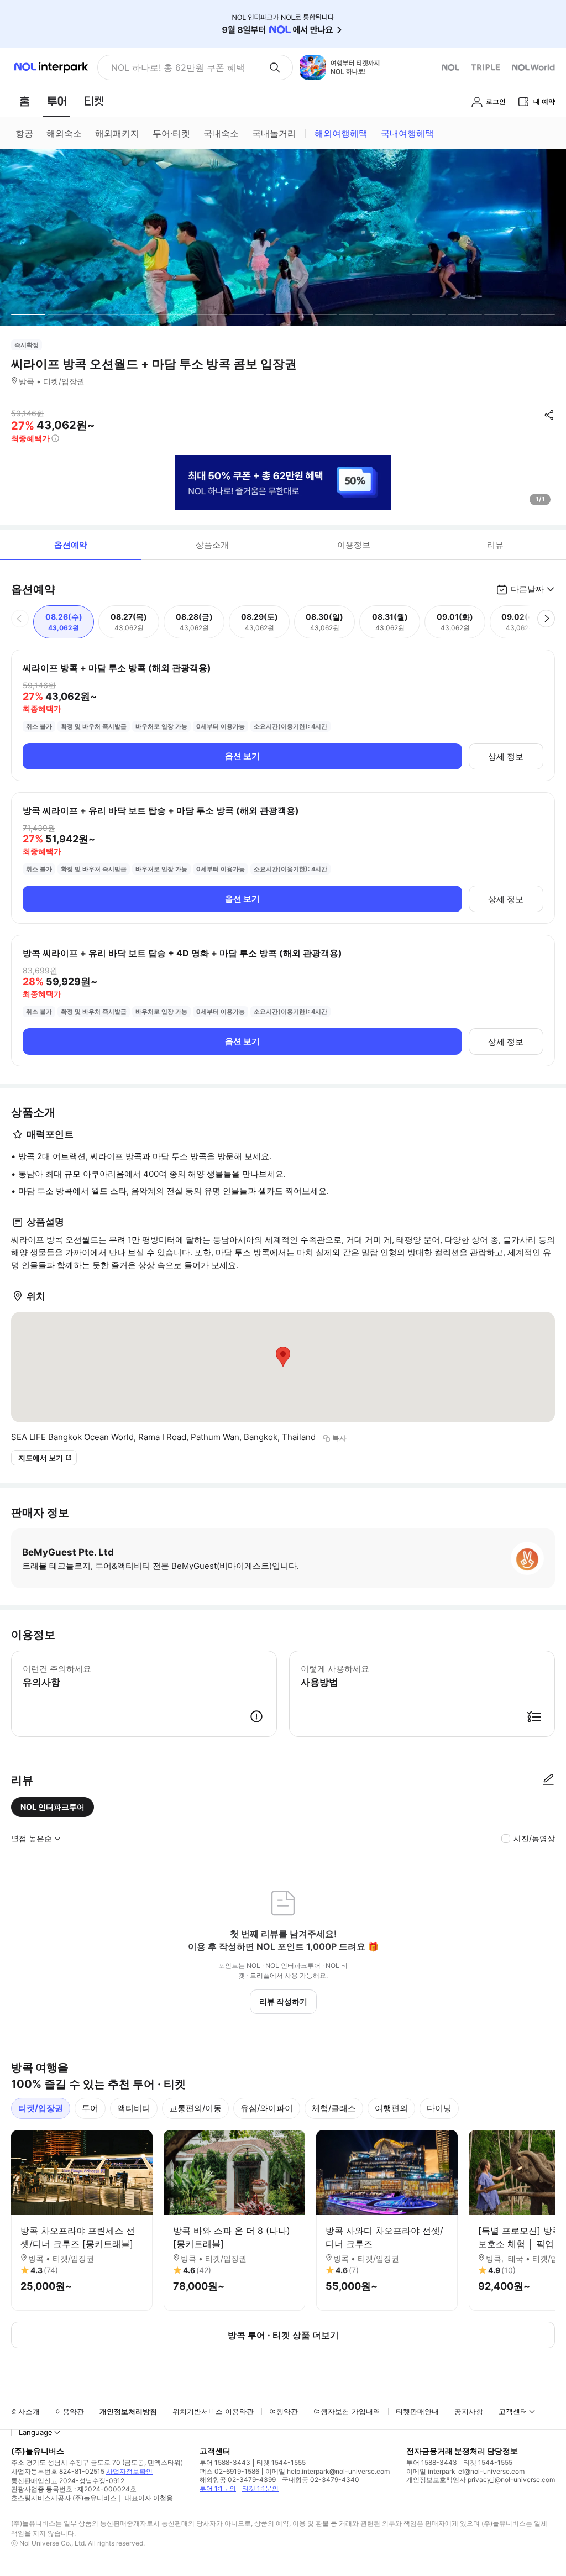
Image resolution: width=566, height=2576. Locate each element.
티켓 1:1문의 (260, 2488)
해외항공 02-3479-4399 (238, 2480)
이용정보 (354, 545)
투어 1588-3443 (225, 2462)
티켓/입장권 (41, 2108)
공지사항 (469, 2411)
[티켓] (94, 101)
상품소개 (212, 545)
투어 (90, 2108)
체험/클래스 (334, 2108)
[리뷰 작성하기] (548, 1780)
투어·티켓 (171, 133)
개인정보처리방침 (128, 2411)
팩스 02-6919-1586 (229, 2471)
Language (36, 2432)
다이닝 (439, 2108)
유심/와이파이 (267, 2108)
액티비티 (134, 2108)
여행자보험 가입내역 (347, 2411)
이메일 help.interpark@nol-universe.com (327, 2471)
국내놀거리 (274, 133)
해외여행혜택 (341, 133)
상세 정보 (506, 756)
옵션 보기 (242, 756)
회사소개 (25, 2411)
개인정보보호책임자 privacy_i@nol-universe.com (481, 2480)
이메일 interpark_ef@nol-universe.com (465, 2471)
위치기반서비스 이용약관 (213, 2411)
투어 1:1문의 (218, 2488)
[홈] (24, 101)
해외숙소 (64, 133)
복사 (339, 1438)
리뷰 (495, 545)
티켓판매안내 (417, 2411)
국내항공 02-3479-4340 (321, 2480)
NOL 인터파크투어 (53, 1807)
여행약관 (284, 2411)
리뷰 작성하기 (283, 2001)
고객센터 (513, 2411)
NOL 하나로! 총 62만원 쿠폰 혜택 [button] (178, 67)
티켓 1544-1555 (281, 2462)
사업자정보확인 (129, 2471)
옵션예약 (71, 545)
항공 (24, 133)
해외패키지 (117, 133)
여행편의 (391, 2108)
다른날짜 (527, 589)
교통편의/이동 (195, 2108)
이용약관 (70, 2411)
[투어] (57, 101)
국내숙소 (221, 133)
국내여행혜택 (407, 133)
